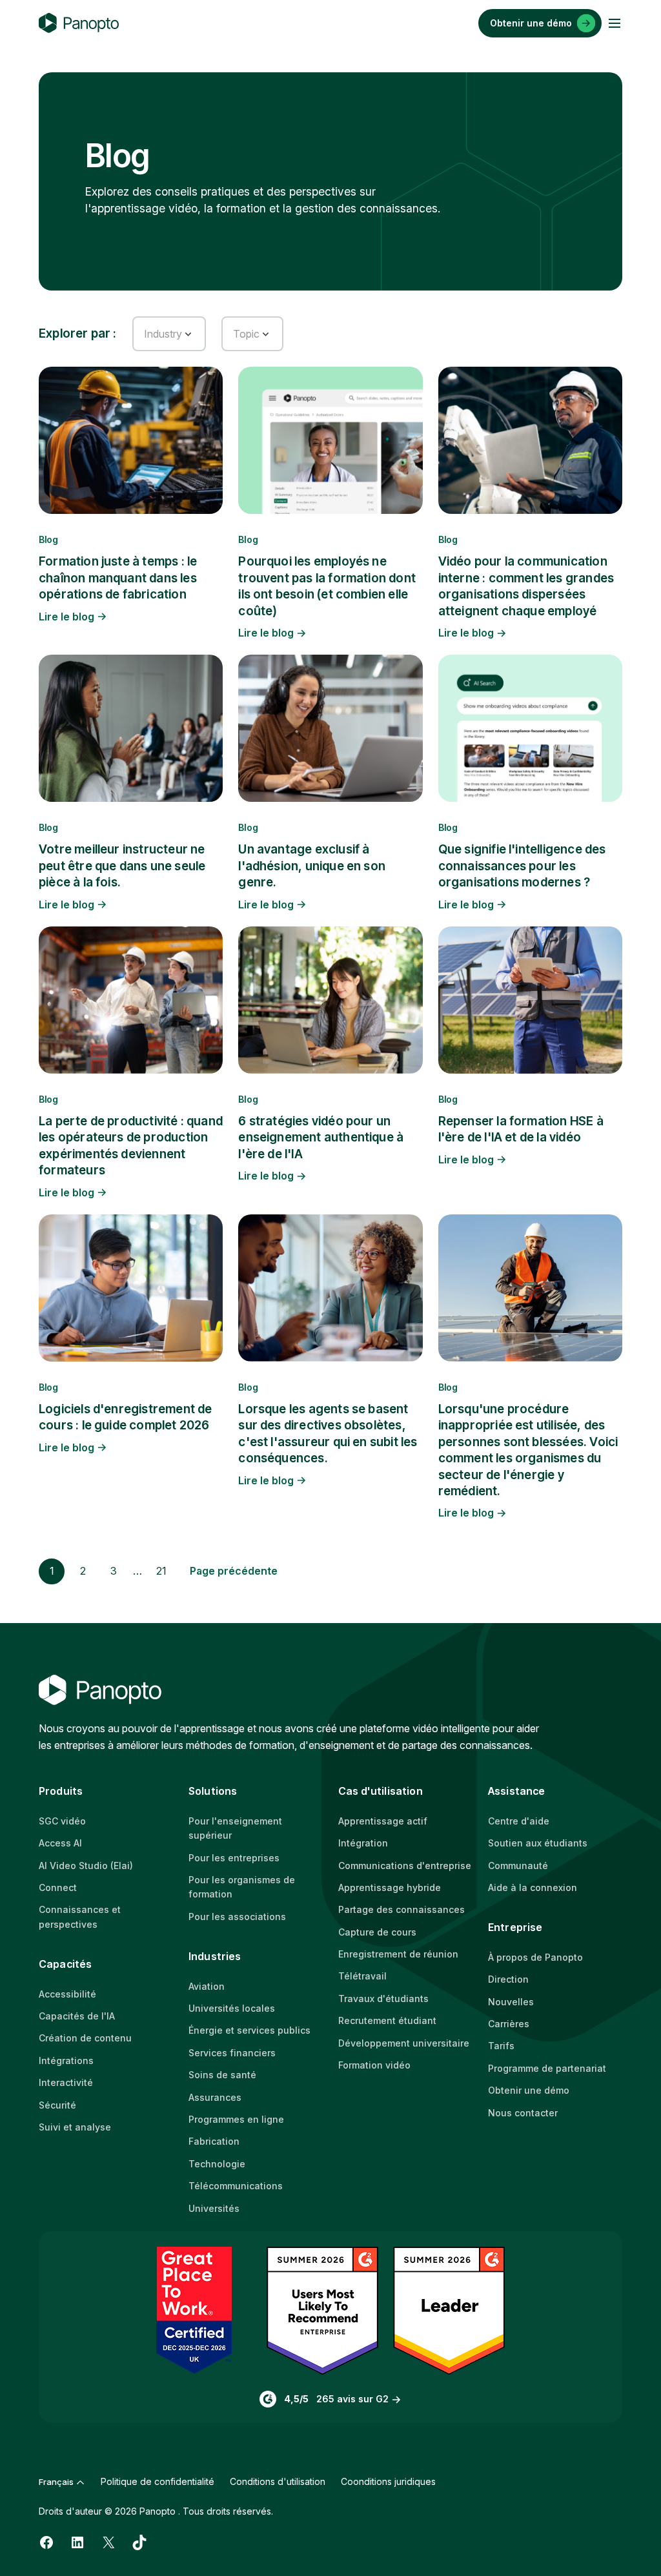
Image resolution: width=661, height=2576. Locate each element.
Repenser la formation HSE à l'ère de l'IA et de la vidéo (521, 1129)
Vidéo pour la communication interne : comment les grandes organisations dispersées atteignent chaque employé (526, 586)
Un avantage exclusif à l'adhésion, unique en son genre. (312, 866)
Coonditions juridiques (388, 2481)
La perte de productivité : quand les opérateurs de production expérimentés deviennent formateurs (131, 1146)
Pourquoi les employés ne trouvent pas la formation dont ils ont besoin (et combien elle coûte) (327, 586)
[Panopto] (79, 23)
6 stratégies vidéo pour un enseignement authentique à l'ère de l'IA (321, 1138)
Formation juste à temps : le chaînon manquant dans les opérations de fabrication (118, 578)
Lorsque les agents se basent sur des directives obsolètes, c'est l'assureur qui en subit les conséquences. (328, 1434)
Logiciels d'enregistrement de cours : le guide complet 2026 (125, 1417)
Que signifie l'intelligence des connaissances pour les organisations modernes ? (522, 866)
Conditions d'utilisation (278, 2481)
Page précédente (234, 1571)
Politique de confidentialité (158, 2481)
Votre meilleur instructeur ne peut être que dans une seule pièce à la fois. (122, 866)
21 (161, 1571)
